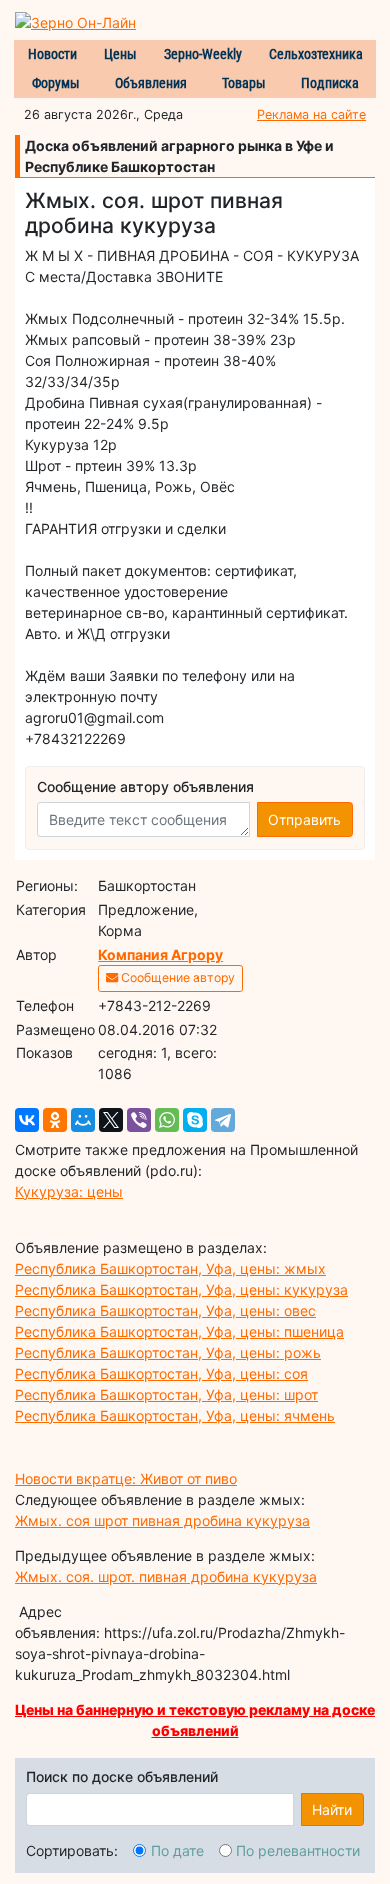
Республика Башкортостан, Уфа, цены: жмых (170, 1268)
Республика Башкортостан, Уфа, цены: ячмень (175, 1415)
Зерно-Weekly (203, 54)
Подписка (330, 83)
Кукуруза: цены (69, 1191)
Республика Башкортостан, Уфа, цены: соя (161, 1373)
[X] (111, 1120)
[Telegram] (223, 1120)
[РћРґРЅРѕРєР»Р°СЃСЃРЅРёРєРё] (55, 1120)
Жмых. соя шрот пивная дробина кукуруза (162, 1520)
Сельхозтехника (316, 54)
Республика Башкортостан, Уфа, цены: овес (165, 1310)
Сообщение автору (176, 977)
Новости (52, 54)
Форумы (56, 83)
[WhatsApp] (167, 1120)
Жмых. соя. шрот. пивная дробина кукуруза (166, 1576)
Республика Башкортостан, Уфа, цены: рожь (168, 1352)
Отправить (304, 819)
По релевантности (298, 1850)
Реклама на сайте (311, 114)
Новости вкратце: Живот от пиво (126, 1478)
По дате (177, 1850)
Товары (244, 83)
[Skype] (195, 1120)
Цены (120, 54)
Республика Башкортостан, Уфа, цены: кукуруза (181, 1289)
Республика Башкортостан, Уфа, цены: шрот (166, 1394)
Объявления (151, 83)
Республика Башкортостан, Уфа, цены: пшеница (179, 1331)
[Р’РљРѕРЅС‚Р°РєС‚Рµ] (27, 1120)
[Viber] (139, 1120)
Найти (332, 1809)
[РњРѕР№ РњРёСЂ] (83, 1120)
